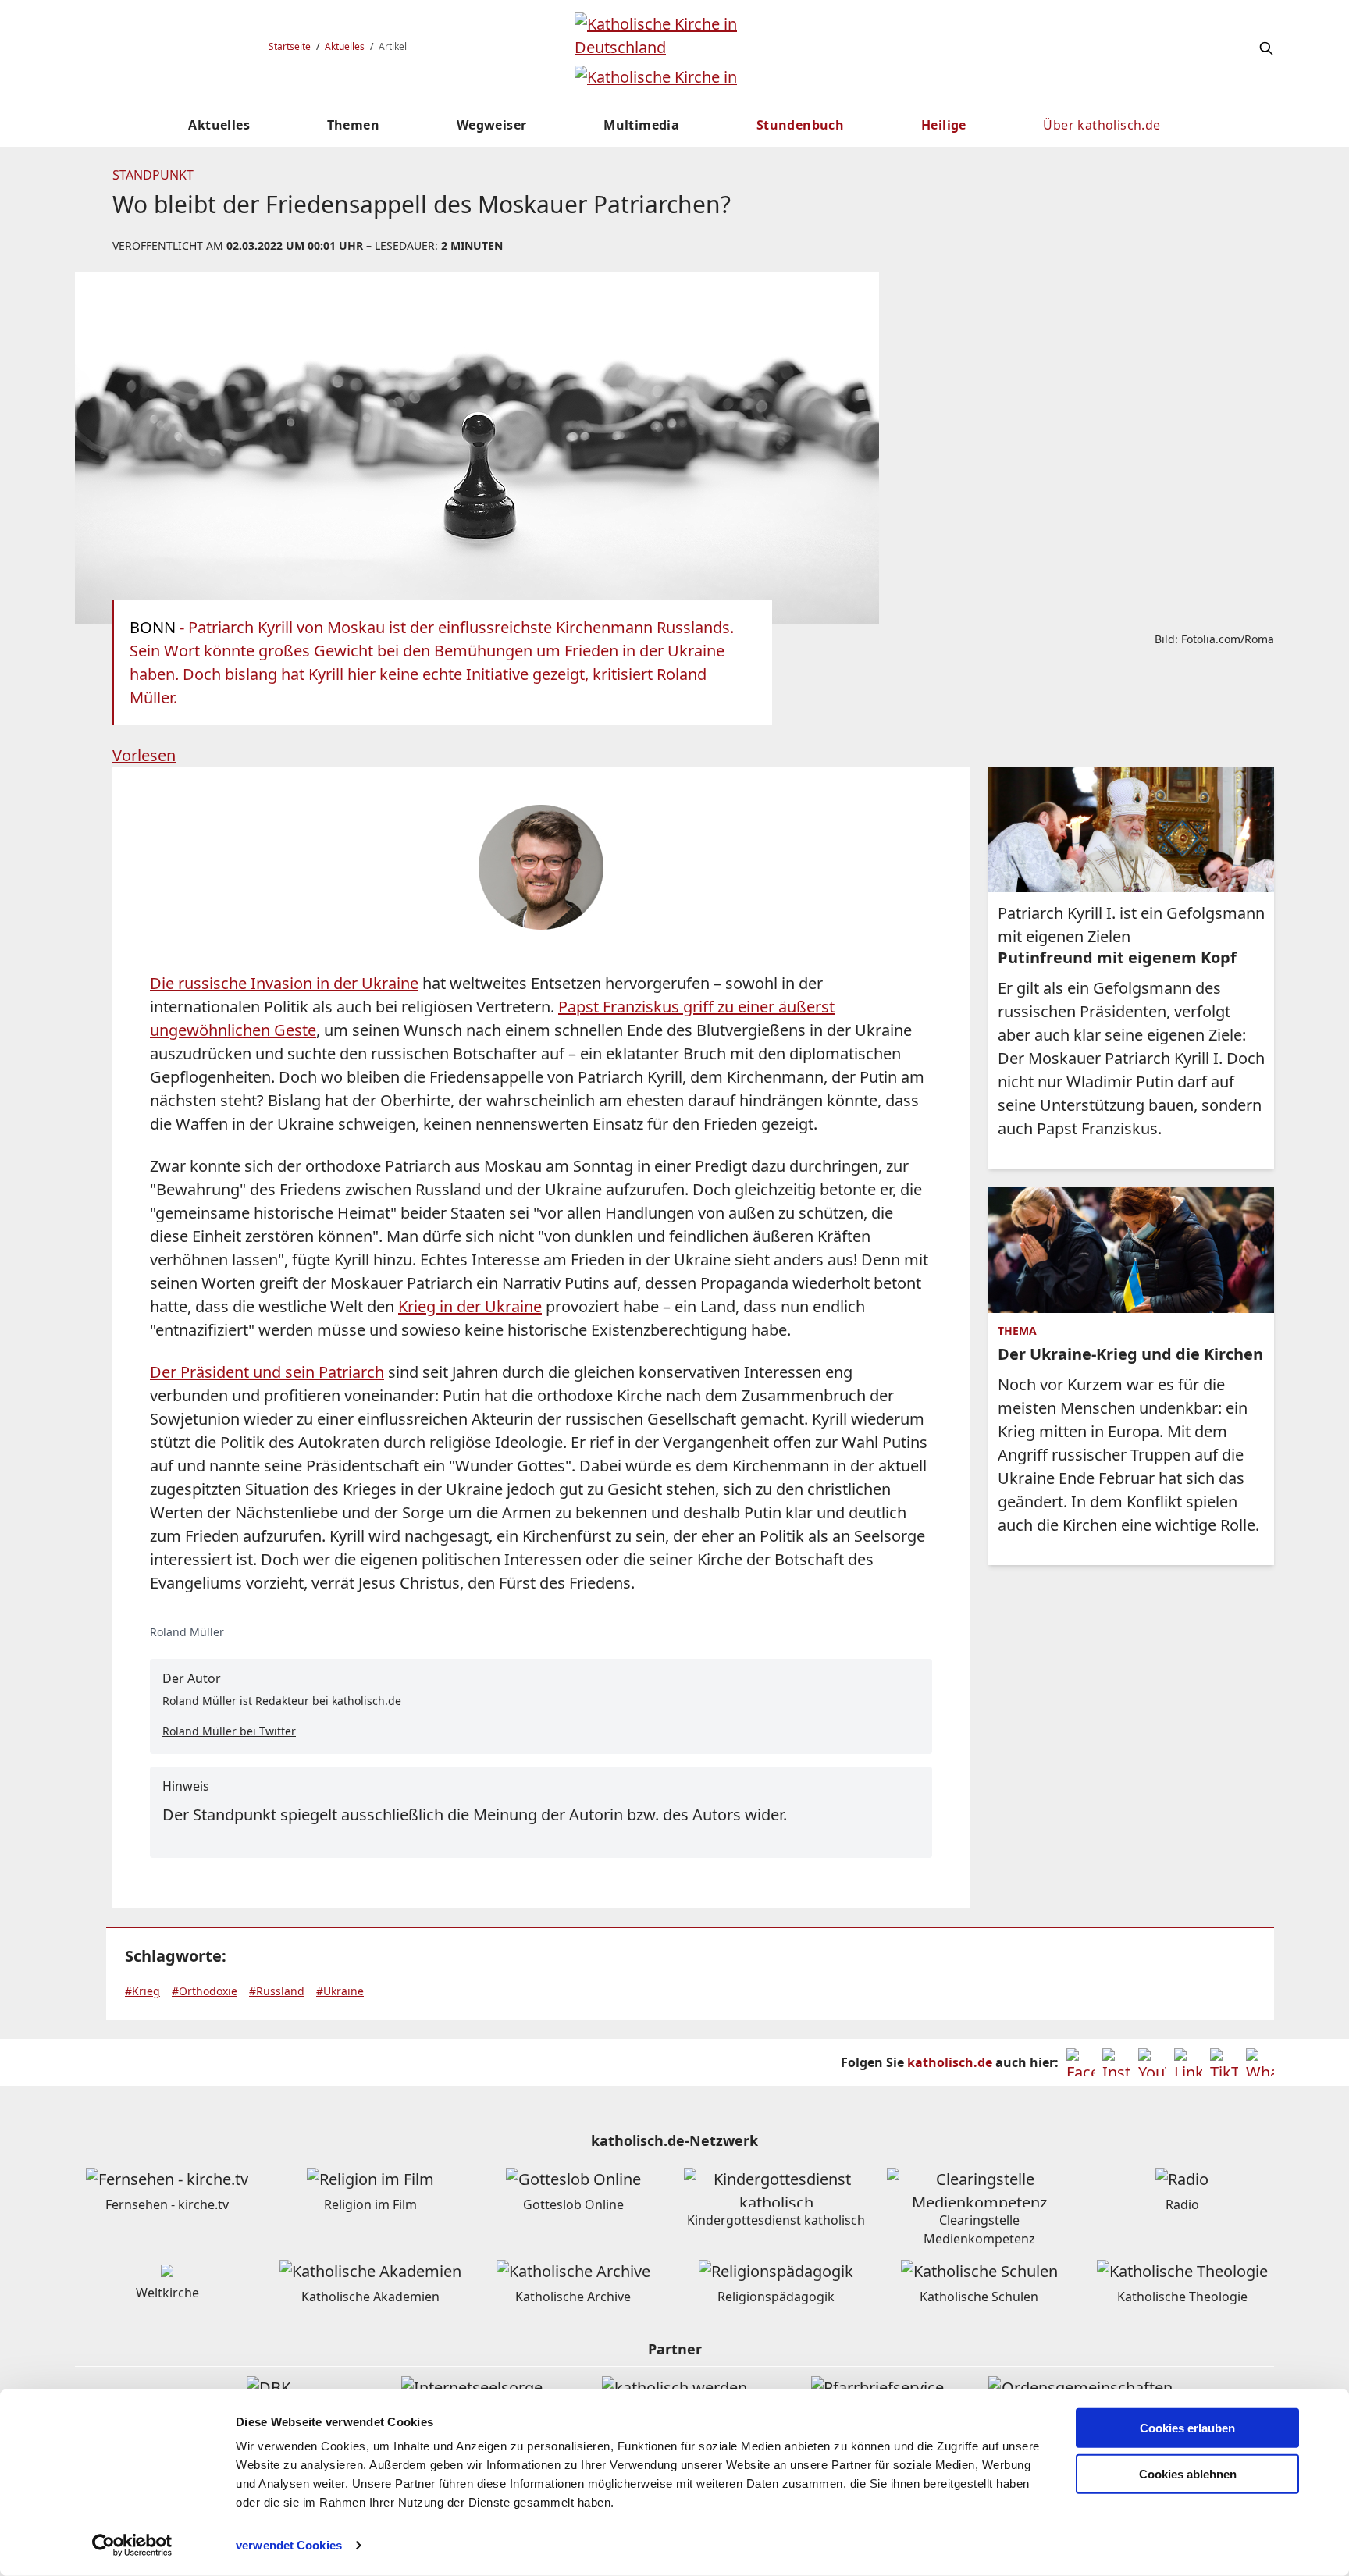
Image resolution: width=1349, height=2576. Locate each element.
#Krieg (142, 1991)
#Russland (277, 1991)
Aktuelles (345, 46)
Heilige (944, 125)
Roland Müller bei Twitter (229, 1731)
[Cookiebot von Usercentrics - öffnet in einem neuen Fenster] (132, 2546)
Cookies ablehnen (1188, 2474)
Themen (353, 125)
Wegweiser (492, 125)
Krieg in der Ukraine (470, 1306)
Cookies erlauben (1187, 2428)
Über (1102, 125)
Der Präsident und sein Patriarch (267, 1372)
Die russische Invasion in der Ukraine (284, 983)
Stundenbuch (800, 125)
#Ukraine (340, 1991)
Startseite (290, 46)
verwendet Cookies (289, 2545)
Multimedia (641, 125)
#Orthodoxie (205, 1991)
